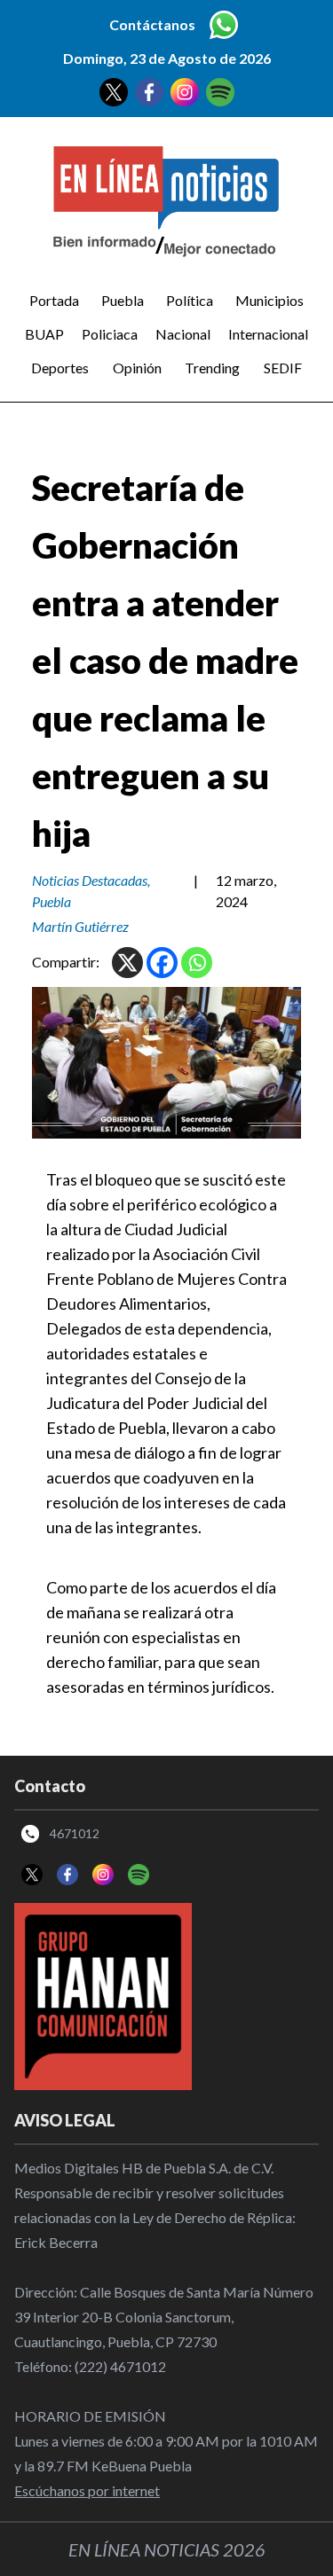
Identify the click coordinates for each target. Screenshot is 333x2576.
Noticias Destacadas (90, 880)
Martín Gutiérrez (80, 926)
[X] (127, 963)
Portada (54, 300)
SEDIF (283, 368)
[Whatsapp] (197, 963)
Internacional (268, 334)
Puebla (123, 300)
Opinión (137, 368)
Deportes (60, 368)
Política (190, 300)
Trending (212, 368)
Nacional (183, 334)
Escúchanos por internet (87, 2490)
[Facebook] (162, 963)
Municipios (270, 300)
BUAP (44, 334)
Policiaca (110, 334)
